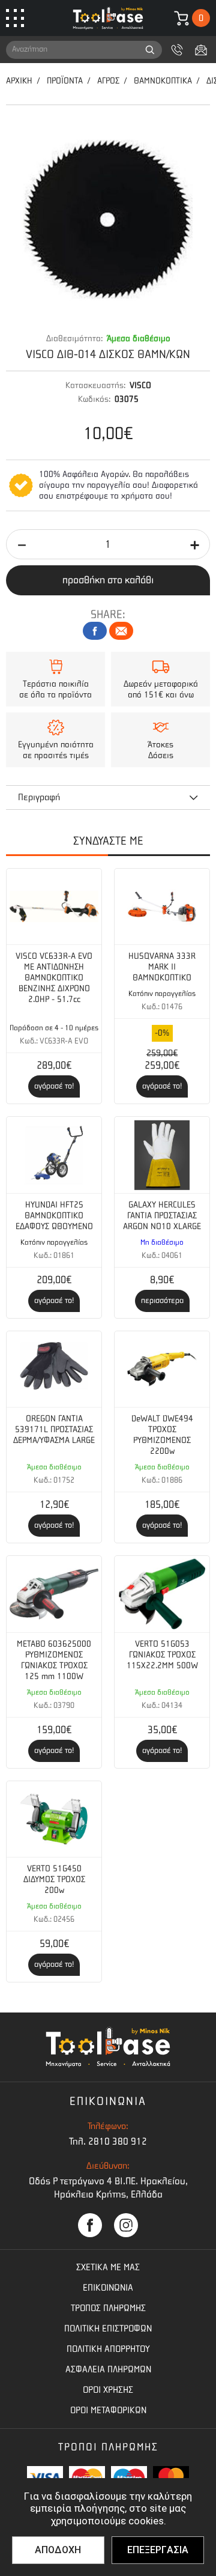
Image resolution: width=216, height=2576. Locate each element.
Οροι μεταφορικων (108, 2410)
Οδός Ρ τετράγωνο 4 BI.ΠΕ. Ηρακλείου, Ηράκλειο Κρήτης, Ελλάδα (108, 2188)
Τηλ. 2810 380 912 (108, 2141)
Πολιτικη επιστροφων (108, 2328)
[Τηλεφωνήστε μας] (177, 50)
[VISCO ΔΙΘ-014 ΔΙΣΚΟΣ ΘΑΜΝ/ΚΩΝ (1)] (108, 219)
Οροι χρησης (108, 2390)
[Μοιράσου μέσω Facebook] (95, 631)
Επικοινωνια (108, 2288)
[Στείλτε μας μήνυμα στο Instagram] (126, 2225)
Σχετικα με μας (108, 2267)
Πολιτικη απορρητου (108, 2349)
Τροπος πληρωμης (108, 2308)
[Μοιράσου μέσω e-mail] (121, 631)
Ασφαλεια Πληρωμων (108, 2369)
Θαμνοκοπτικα (163, 81)
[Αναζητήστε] (150, 50)
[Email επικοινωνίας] (201, 50)
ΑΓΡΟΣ (108, 81)
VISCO (140, 385)
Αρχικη (19, 81)
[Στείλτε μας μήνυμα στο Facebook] (90, 2225)
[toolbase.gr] (108, 18)
